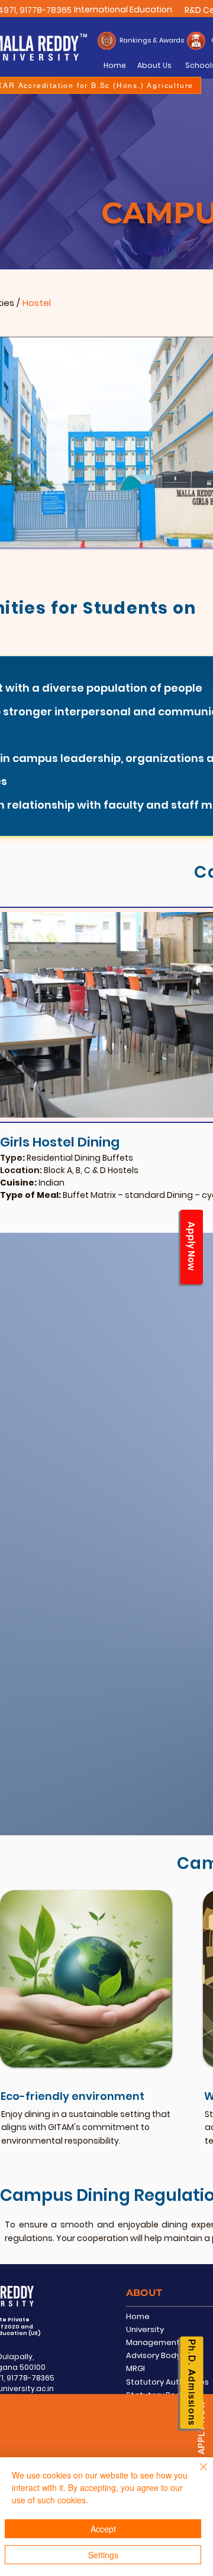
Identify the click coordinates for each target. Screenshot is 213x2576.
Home (138, 2316)
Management (153, 2342)
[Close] (196, 2474)
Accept (103, 2529)
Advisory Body (153, 2355)
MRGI (135, 2368)
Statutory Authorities (167, 2382)
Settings (103, 2555)
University (145, 2329)
